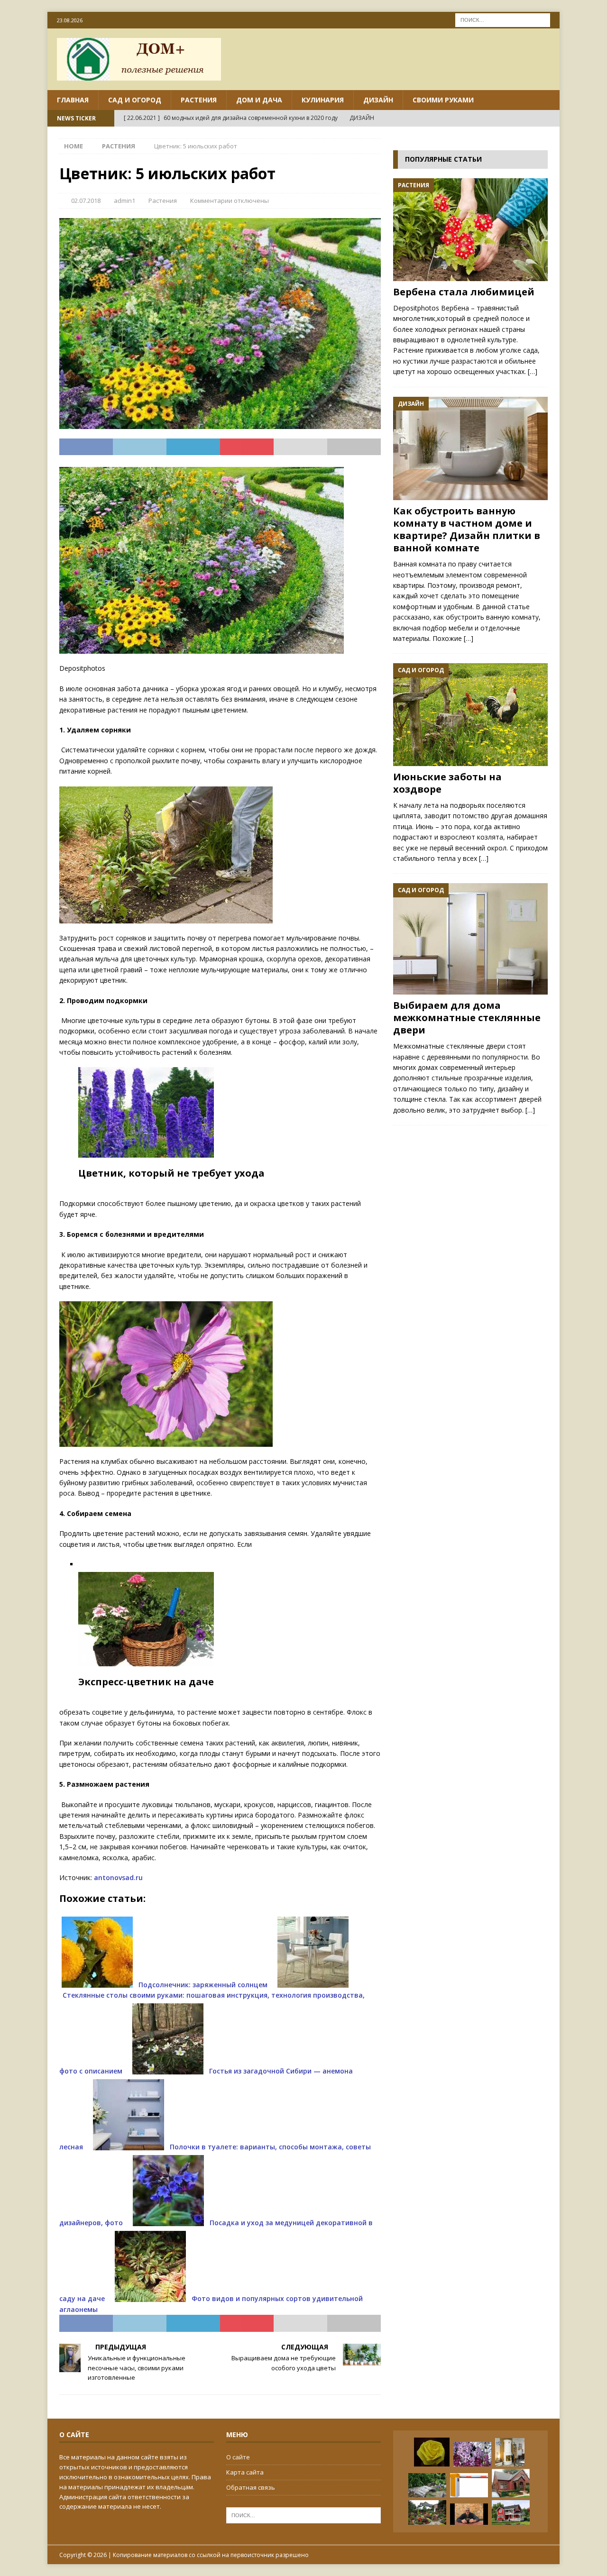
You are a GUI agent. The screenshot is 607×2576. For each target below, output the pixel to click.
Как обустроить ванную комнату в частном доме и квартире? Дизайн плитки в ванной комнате (467, 529)
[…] (533, 371)
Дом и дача (259, 100)
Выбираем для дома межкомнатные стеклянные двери (467, 1018)
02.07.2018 (86, 201)
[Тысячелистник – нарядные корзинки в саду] (472, 2454)
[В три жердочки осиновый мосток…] (427, 2485)
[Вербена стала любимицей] (470, 230)
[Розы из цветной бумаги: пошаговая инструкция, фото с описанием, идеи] (432, 2452)
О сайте (238, 2457)
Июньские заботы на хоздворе (447, 783)
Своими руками (443, 100)
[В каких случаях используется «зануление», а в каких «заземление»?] (511, 2512)
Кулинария (323, 100)
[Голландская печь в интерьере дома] (510, 2452)
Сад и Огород (135, 100)
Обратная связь (251, 2487)
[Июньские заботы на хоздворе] (470, 715)
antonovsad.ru (118, 1877)
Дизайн (378, 100)
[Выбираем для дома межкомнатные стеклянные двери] (470, 939)
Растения (199, 100)
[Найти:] (503, 19)
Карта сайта (245, 2472)
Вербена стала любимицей (464, 292)
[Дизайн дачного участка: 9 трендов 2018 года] (427, 2512)
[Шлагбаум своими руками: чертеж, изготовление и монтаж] (469, 2485)
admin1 (124, 201)
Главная (73, 100)
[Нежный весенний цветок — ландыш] (469, 2514)
